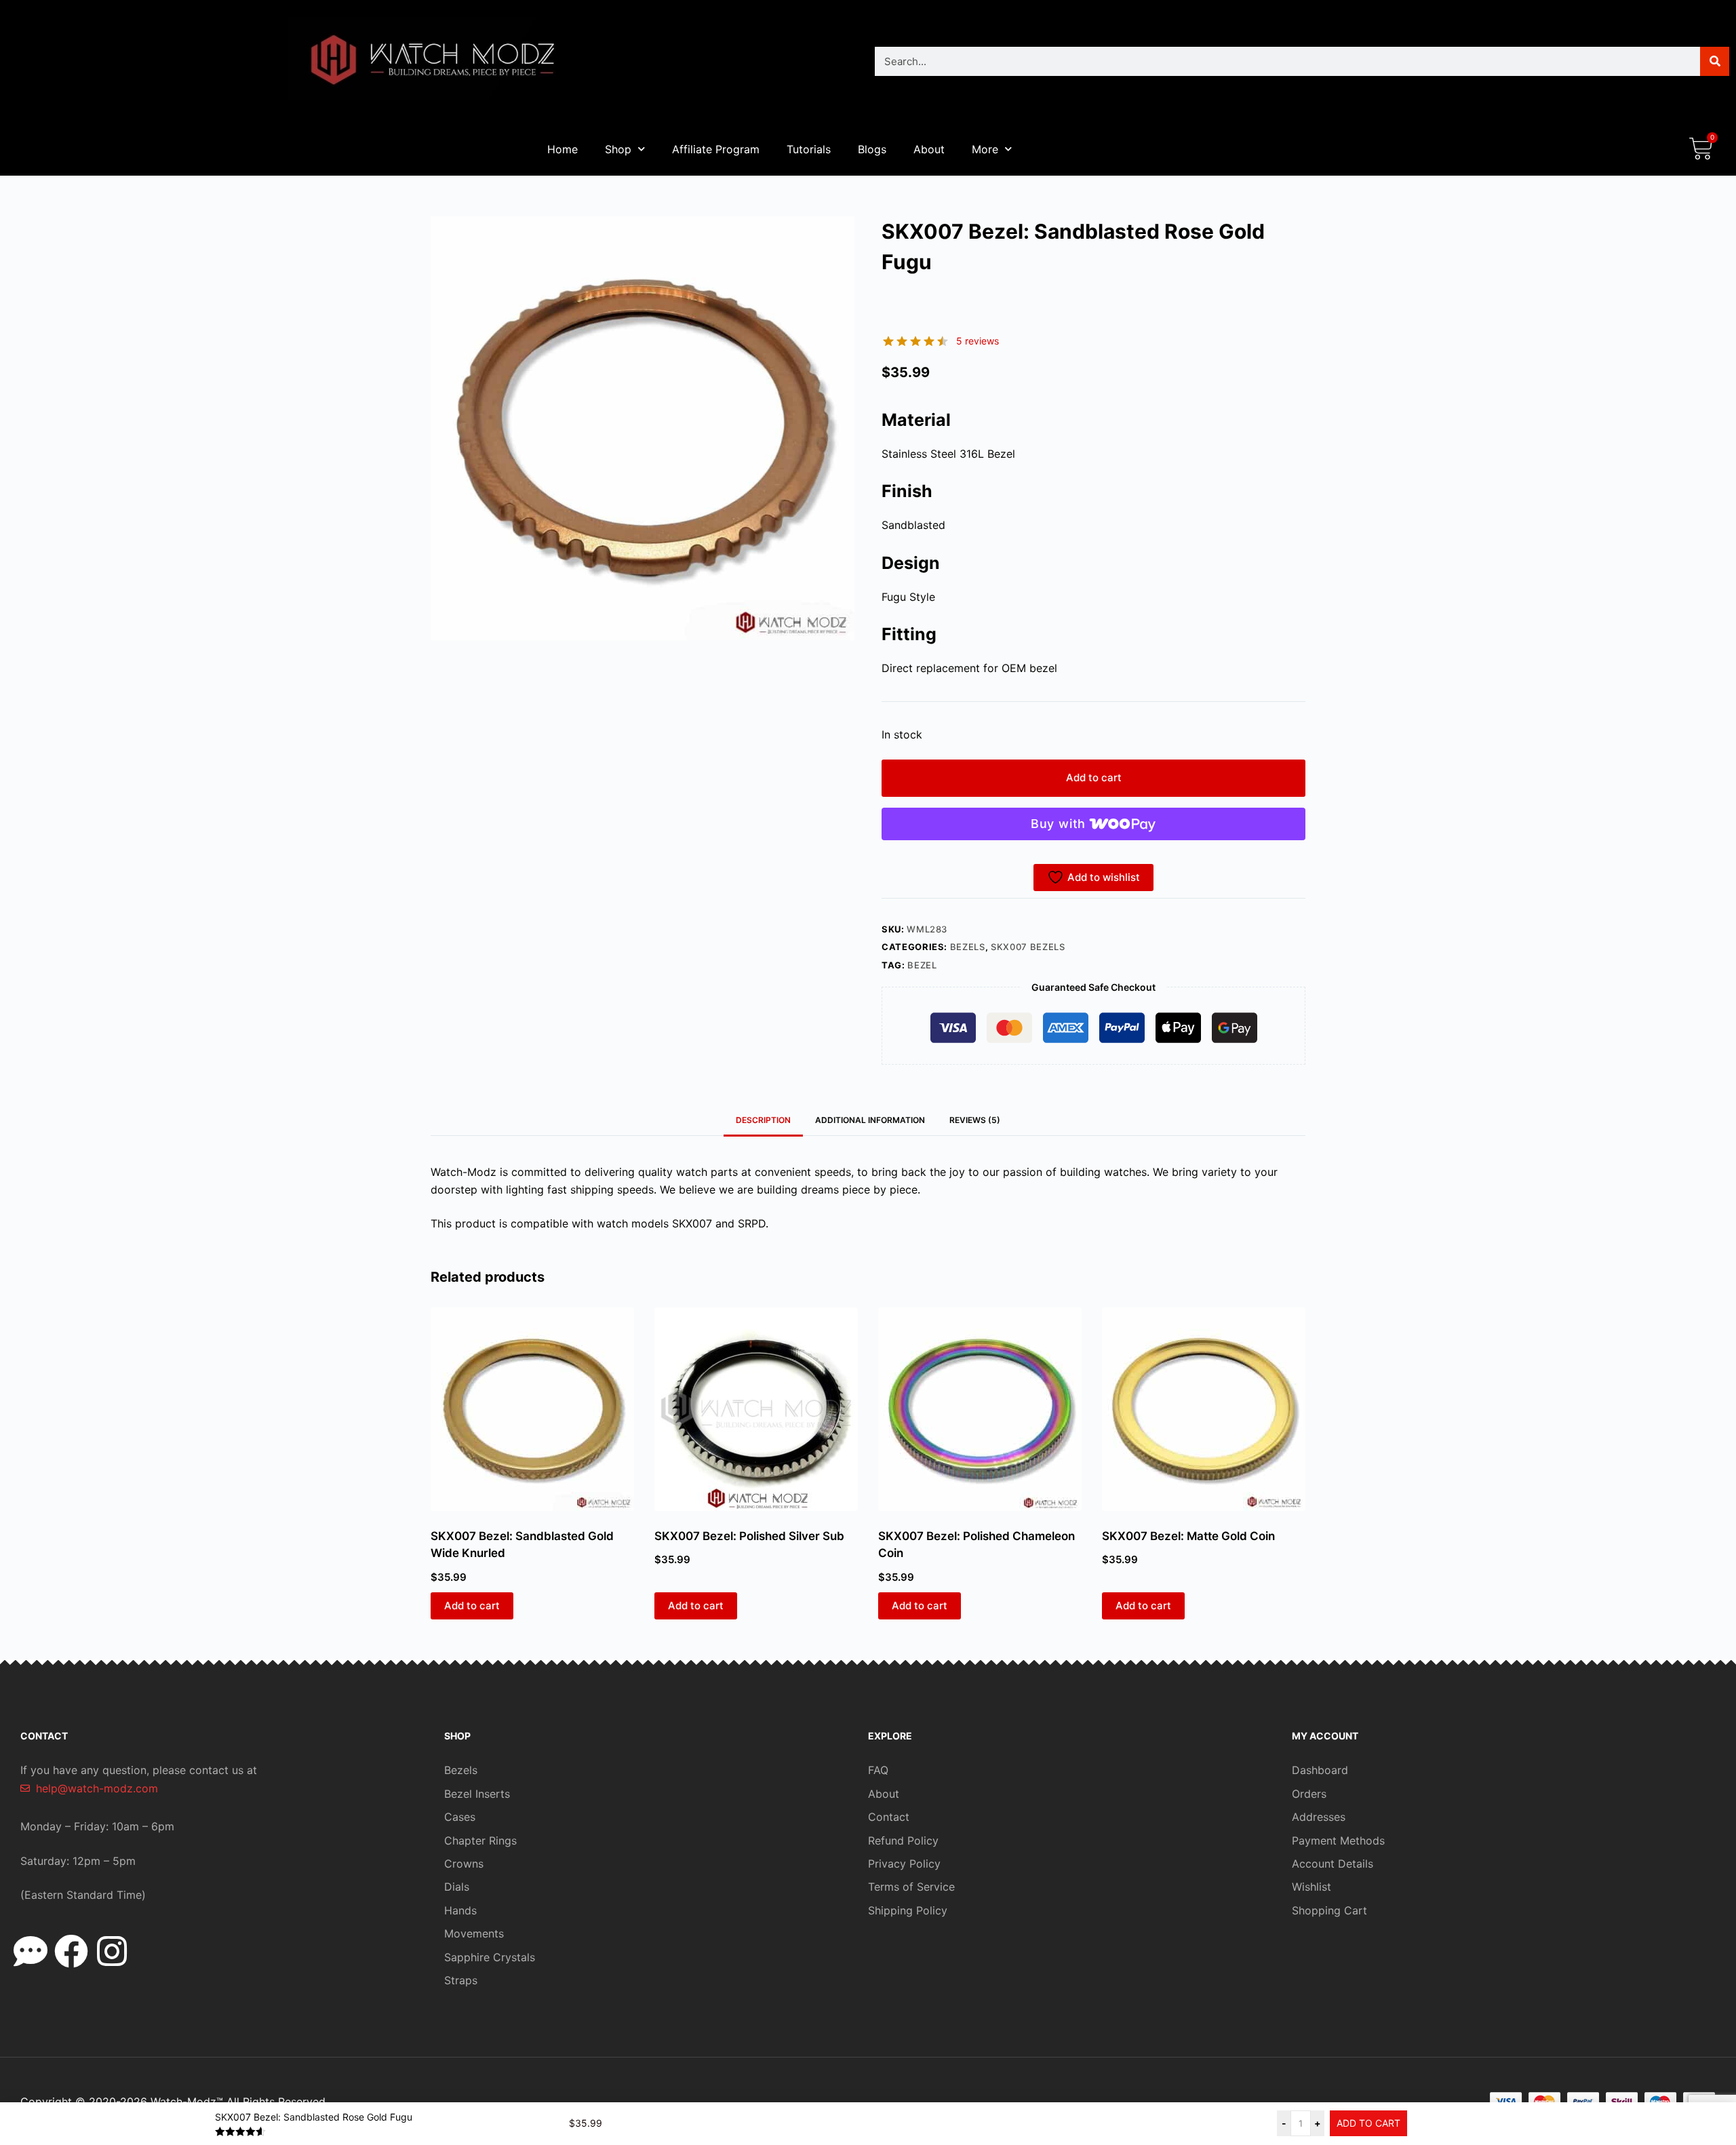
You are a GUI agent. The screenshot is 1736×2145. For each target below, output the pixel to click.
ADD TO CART (1368, 2123)
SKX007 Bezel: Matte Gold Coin (1188, 1536)
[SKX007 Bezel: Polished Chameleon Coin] (980, 1409)
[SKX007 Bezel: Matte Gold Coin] (1204, 1409)
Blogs (872, 149)
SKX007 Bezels (1028, 947)
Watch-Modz (187, 2102)
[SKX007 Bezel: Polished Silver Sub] (756, 1409)
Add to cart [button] (472, 1606)
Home (563, 149)
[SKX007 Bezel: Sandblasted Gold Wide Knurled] (532, 1409)
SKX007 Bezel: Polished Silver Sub (749, 1536)
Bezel (922, 965)
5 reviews (978, 341)
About (929, 149)
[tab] (975, 1120)
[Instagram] (112, 1951)
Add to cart (1094, 778)
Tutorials (809, 149)
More (985, 149)
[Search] (1715, 61)
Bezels (968, 947)
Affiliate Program (716, 149)
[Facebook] (71, 1951)
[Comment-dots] (31, 1951)
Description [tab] (763, 1120)
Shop (618, 149)
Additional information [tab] (870, 1120)
